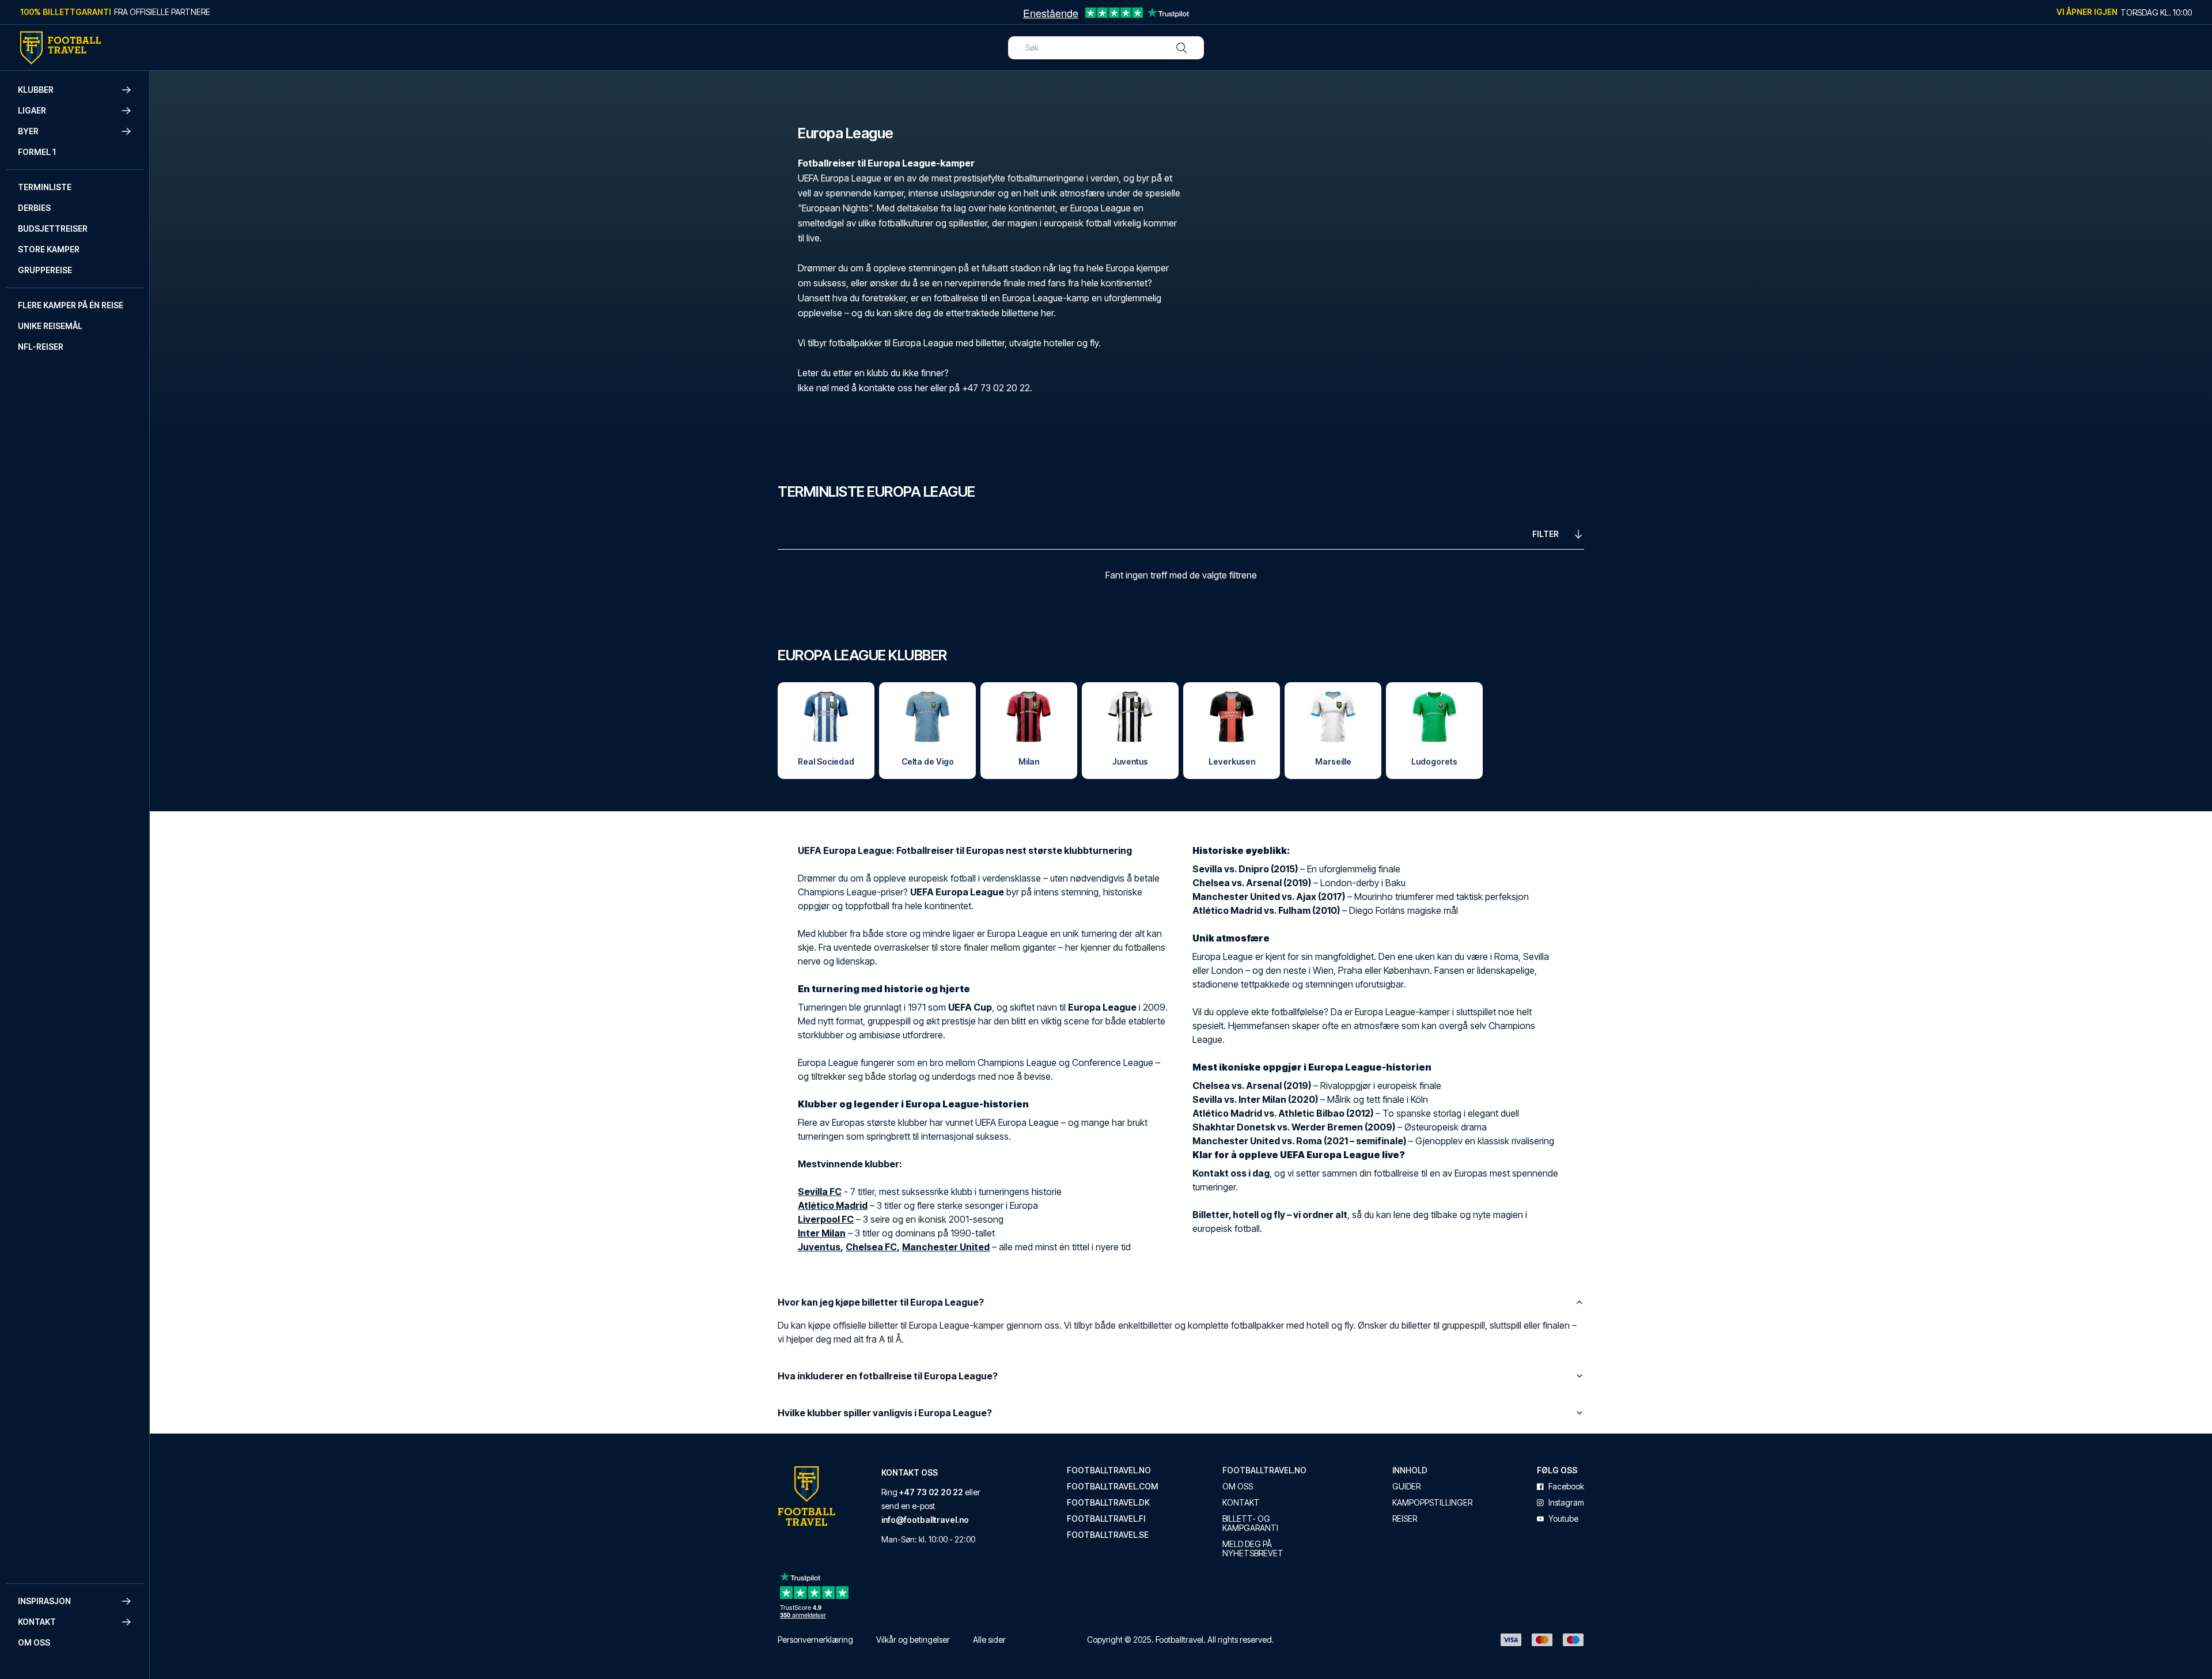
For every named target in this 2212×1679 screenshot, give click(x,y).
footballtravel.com (1112, 1487)
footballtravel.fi (1106, 1519)
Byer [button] (28, 131)
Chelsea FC (871, 1247)
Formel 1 (37, 152)
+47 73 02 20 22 (931, 1492)
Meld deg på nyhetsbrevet (1253, 1549)
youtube (1563, 1519)
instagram (1566, 1503)
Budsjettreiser (53, 228)
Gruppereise (45, 270)
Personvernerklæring (815, 1640)
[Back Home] (60, 48)
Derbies (34, 208)
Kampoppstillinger (1432, 1503)
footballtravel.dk (1108, 1503)
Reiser (1405, 1519)
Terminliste (45, 187)
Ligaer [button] (32, 110)
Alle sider (989, 1640)
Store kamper (49, 249)
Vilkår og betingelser (913, 1640)
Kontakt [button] (37, 1622)
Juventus (819, 1247)
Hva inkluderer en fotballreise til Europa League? (888, 1376)
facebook (1566, 1487)
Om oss (34, 1642)
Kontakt (1241, 1503)
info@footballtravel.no (925, 1520)
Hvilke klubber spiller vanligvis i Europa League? (885, 1413)
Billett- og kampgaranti (1250, 1523)
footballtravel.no (1109, 1470)
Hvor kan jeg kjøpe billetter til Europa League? (881, 1302)
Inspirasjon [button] (44, 1601)
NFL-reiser (41, 347)
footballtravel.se (1108, 1535)
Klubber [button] (36, 90)
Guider (1406, 1487)
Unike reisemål (50, 326)
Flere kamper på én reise (71, 305)
